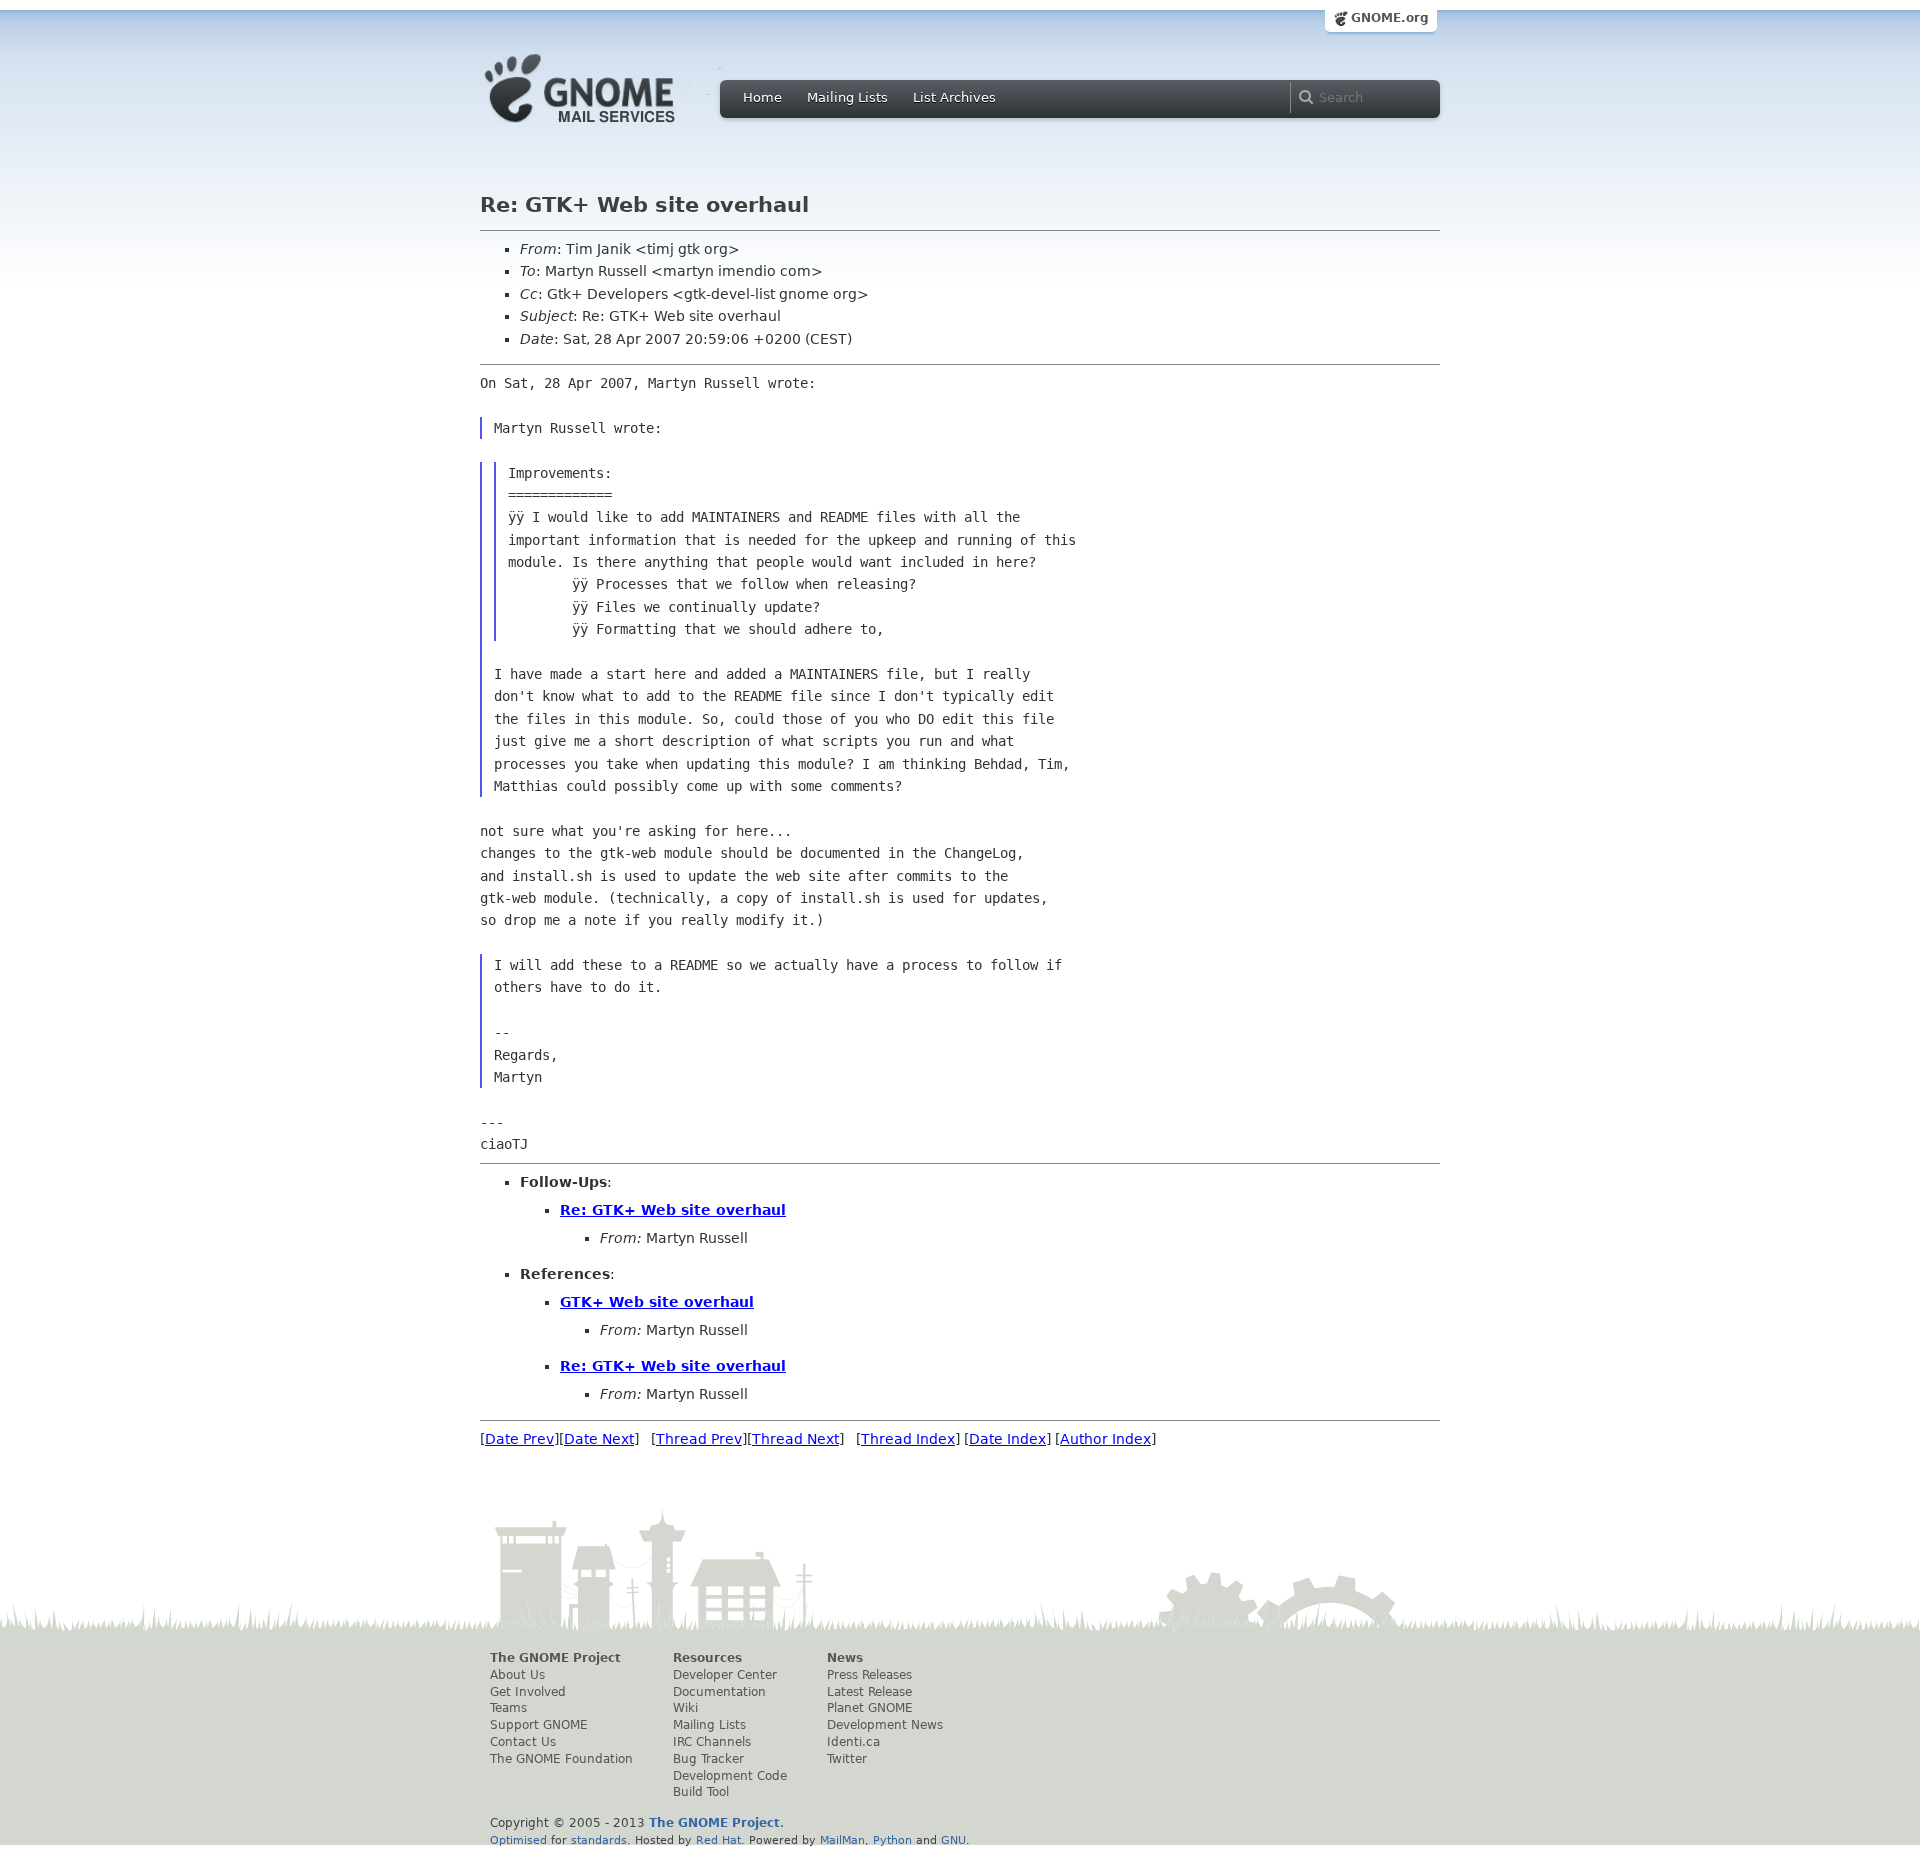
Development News (885, 1725)
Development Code (730, 1776)
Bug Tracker (708, 1759)
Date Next (599, 1439)
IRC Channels (712, 1742)
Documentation (719, 1692)
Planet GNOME (870, 1708)
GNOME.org (1390, 18)
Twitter (847, 1759)
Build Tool (701, 1792)
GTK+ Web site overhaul (657, 1302)
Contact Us (523, 1742)
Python (892, 1840)
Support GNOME (539, 1725)
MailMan (842, 1840)
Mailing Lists (847, 97)
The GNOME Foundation (561, 1759)
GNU (953, 1840)
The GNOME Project (555, 1658)
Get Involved (528, 1692)
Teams (508, 1708)
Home (762, 97)
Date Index (1007, 1439)
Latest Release (869, 1692)
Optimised (518, 1840)
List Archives (954, 97)
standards (599, 1840)
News (845, 1658)
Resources (707, 1658)
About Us (517, 1675)
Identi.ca (853, 1742)
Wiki (685, 1708)
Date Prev (519, 1439)
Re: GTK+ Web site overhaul (673, 1210)
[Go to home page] (610, 128)
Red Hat (718, 1840)
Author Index (1105, 1439)
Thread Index (908, 1439)
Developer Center (725, 1675)
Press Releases (869, 1675)
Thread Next (795, 1439)
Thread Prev (699, 1439)
